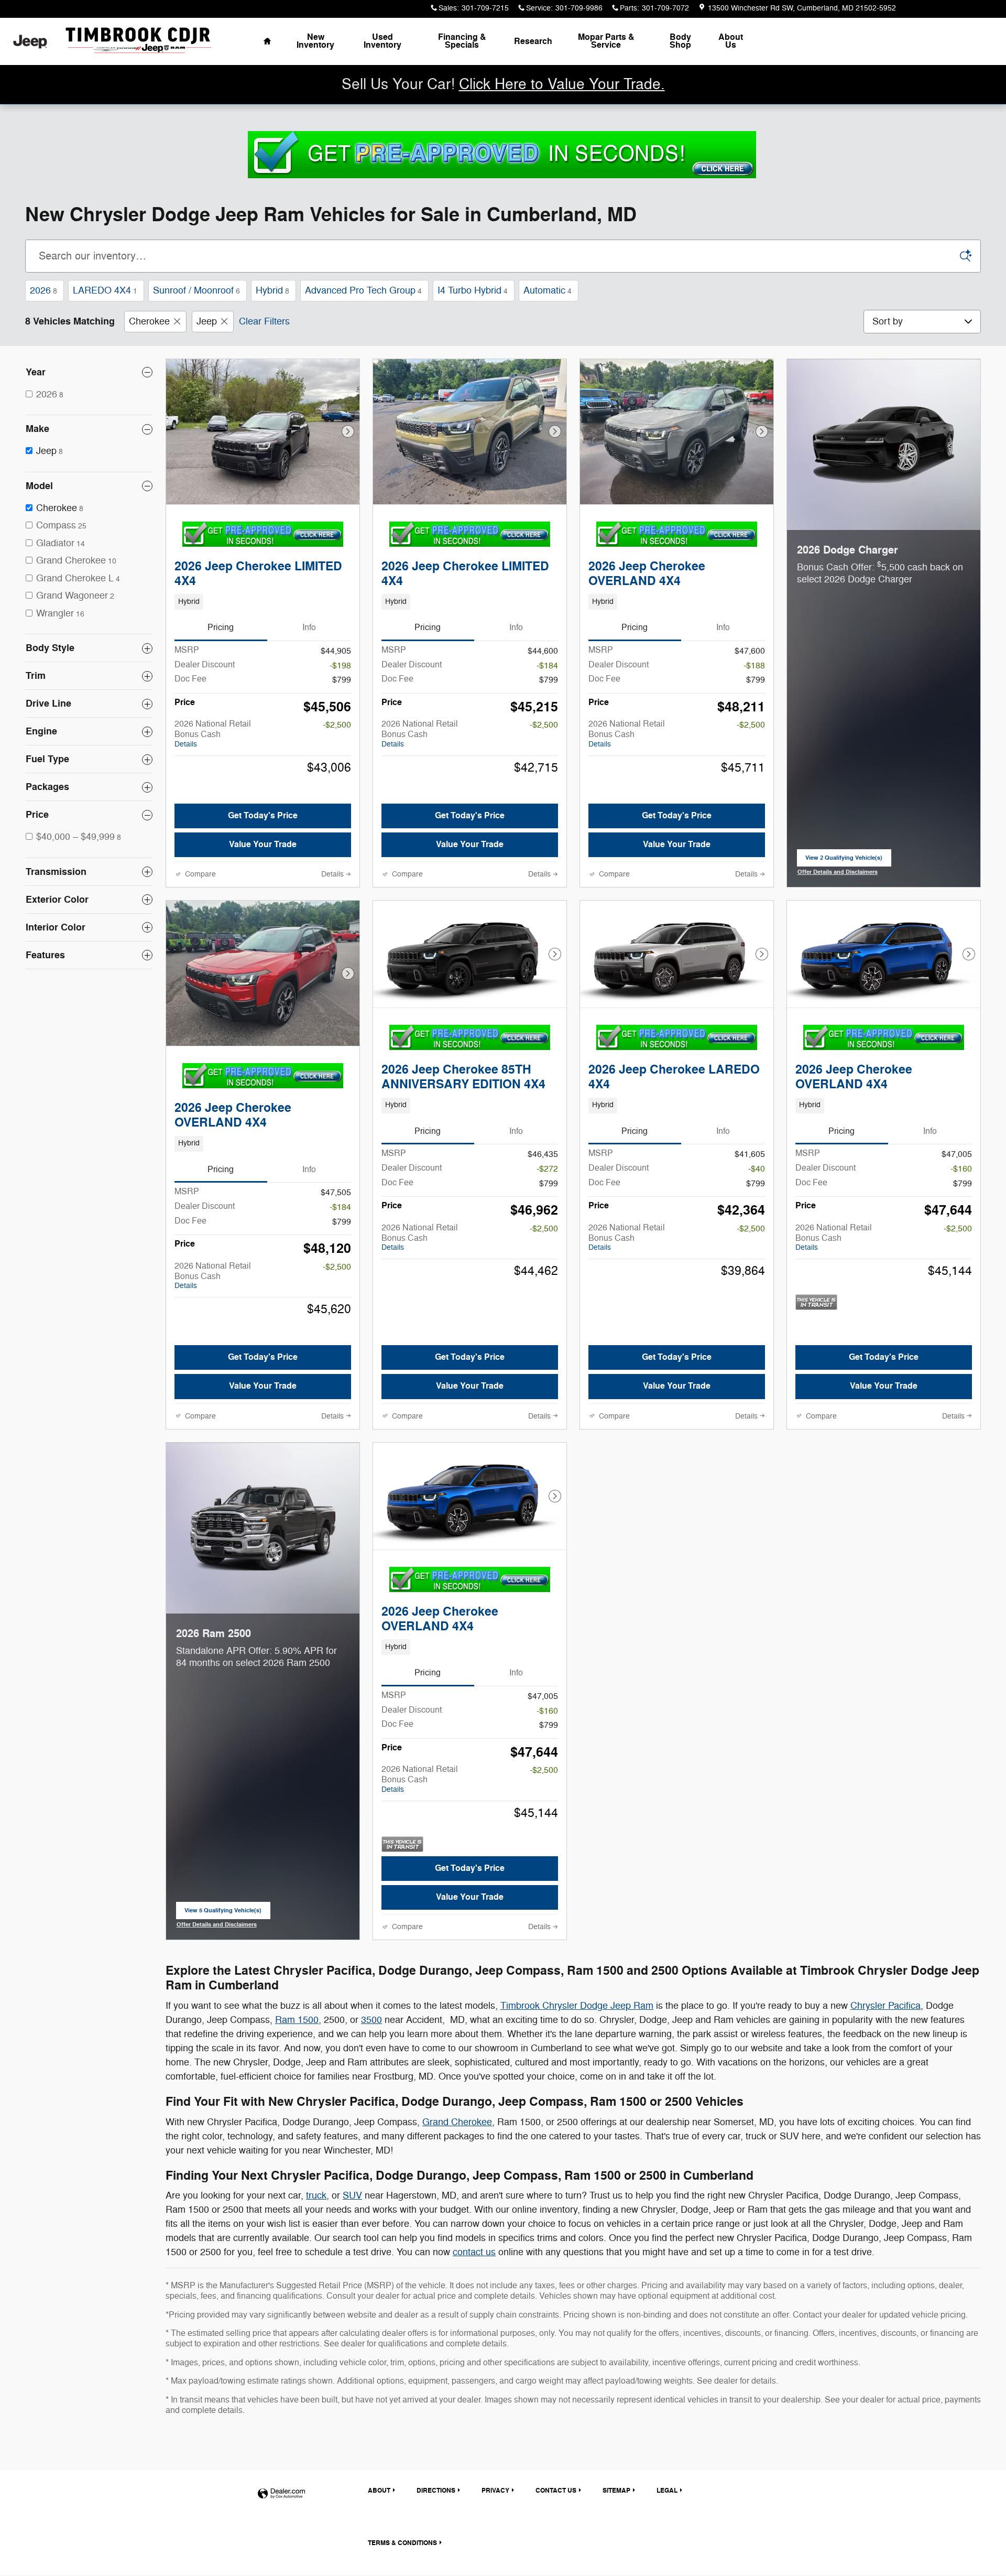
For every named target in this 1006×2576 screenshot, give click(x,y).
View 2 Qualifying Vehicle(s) (844, 860)
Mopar (606, 41)
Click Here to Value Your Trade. (562, 84)
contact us (474, 2252)
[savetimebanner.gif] (502, 155)
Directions (436, 2491)
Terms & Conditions (402, 2543)
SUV (352, 2195)
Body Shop (680, 41)
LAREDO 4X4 (105, 290)
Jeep (207, 321)
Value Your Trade (263, 845)
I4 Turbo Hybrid (473, 290)
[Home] (30, 42)
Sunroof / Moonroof (196, 290)
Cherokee (149, 321)
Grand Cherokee (457, 2122)
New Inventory (315, 41)
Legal (667, 2491)
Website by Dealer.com (281, 2494)
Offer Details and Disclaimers (838, 873)
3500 (371, 2020)
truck (316, 2195)
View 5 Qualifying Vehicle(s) (223, 1913)
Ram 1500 (297, 2020)
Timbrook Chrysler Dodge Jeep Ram (577, 2006)
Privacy (495, 2491)
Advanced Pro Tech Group (363, 290)
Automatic (548, 290)
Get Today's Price (263, 816)
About (731, 41)
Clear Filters (264, 321)
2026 (43, 290)
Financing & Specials (462, 41)
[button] (263, 602)
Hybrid (272, 290)
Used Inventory (382, 41)
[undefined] (502, 154)
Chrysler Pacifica (885, 2006)
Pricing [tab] (221, 627)
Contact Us (556, 2491)
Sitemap (616, 2491)
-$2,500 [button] (337, 725)
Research (533, 41)
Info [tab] (309, 627)
